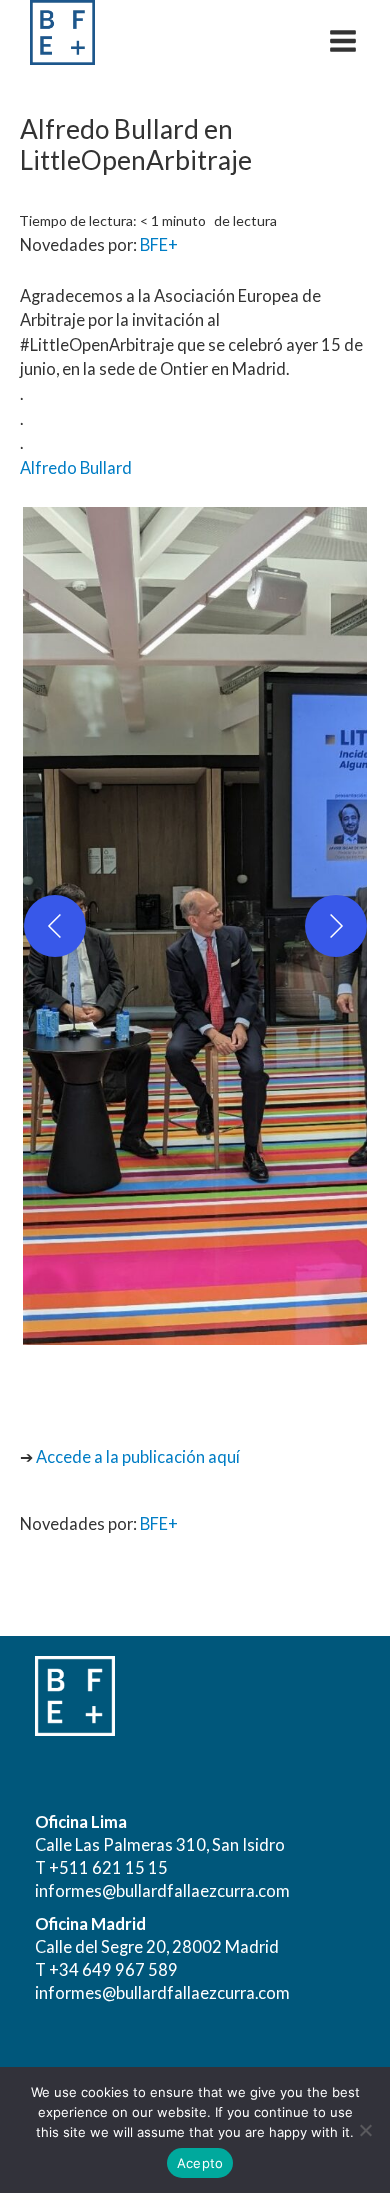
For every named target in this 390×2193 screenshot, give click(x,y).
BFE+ (159, 244)
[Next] (336, 926)
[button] (195, 926)
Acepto (200, 2163)
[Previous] (55, 926)
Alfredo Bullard (76, 467)
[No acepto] (365, 2130)
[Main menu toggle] (342, 40)
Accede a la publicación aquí (138, 1456)
